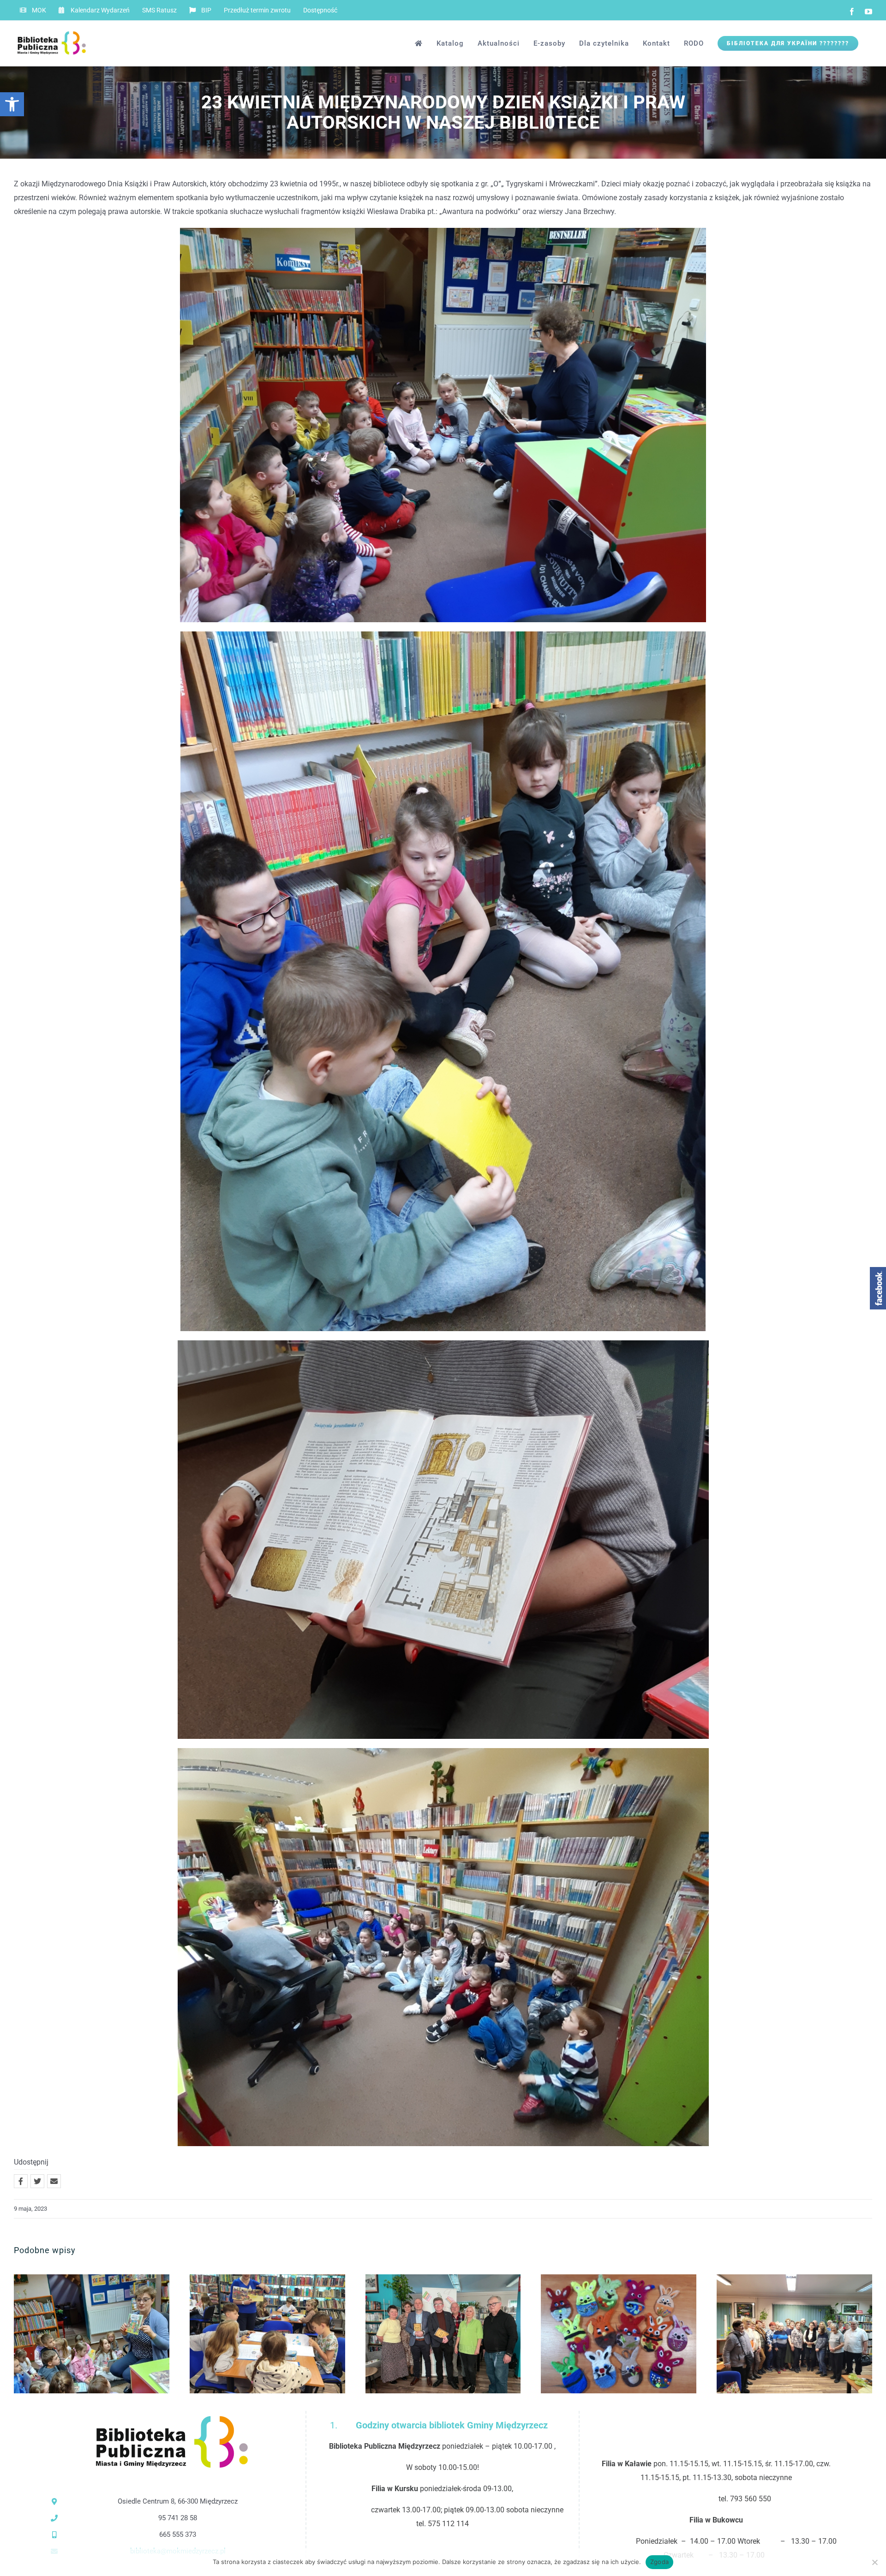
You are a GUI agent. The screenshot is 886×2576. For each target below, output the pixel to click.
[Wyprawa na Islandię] (794, 2334)
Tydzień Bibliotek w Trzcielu (76, 2334)
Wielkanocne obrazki (604, 2334)
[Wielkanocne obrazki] (619, 2334)
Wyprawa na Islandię (780, 2334)
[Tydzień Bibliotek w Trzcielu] (92, 2334)
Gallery (107, 2334)
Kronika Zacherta (428, 2334)
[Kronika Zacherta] (443, 2334)
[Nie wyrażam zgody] (874, 2562)
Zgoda (659, 2562)
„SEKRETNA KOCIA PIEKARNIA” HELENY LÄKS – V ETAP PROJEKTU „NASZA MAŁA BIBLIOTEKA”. (252, 2334)
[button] (12, 104)
